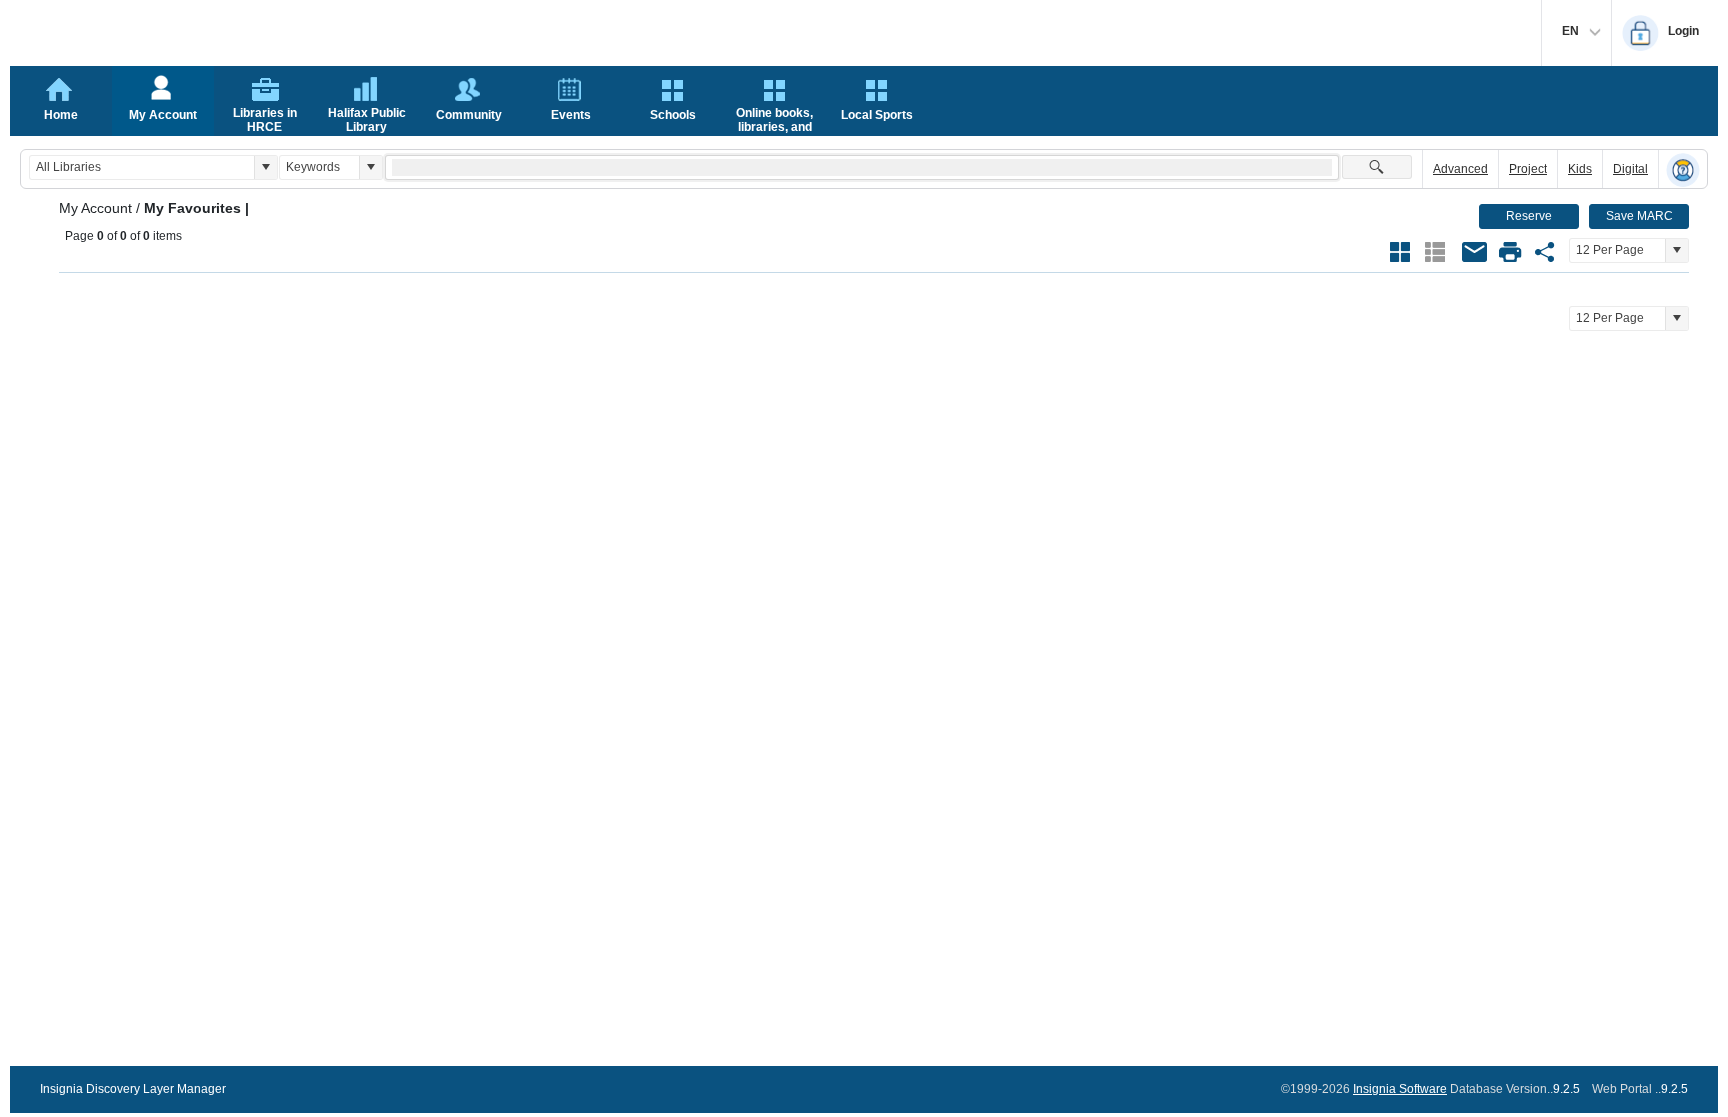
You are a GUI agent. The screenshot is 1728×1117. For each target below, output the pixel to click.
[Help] (1683, 170)
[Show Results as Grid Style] (1400, 252)
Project (1528, 169)
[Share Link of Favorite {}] (1545, 252)
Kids (1580, 169)
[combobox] (142, 167)
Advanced (1460, 169)
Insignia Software (1400, 1089)
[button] (265, 167)
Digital (1630, 169)
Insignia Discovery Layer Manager (133, 1089)
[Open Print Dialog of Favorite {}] (1510, 252)
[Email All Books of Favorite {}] (1475, 252)
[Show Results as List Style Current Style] (1435, 252)
